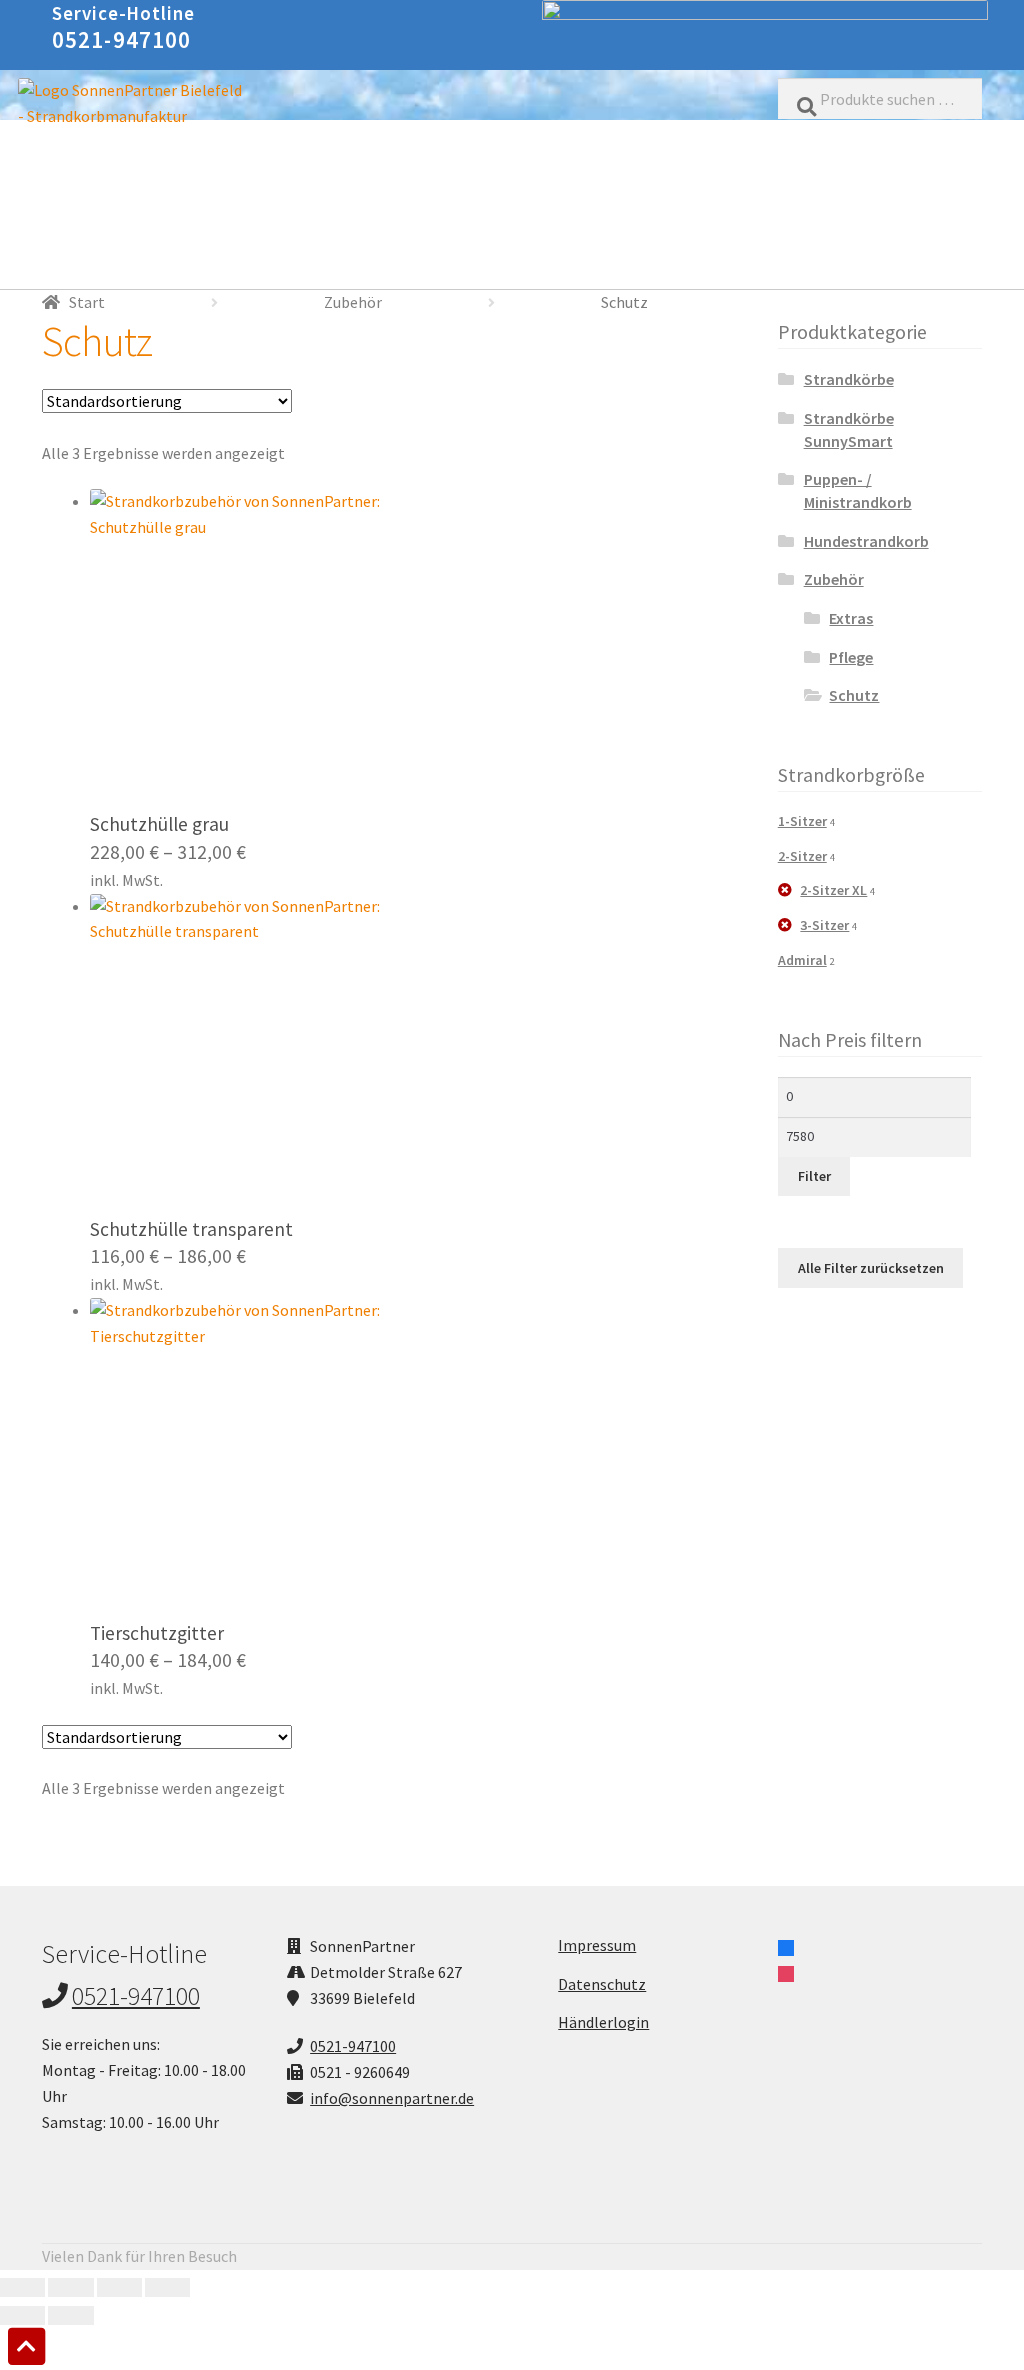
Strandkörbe (849, 379)
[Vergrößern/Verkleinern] (22, 2288)
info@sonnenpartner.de (392, 2098)
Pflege (851, 657)
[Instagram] (786, 1972)
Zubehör (353, 302)
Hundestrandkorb (866, 541)
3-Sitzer (824, 925)
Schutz (854, 695)
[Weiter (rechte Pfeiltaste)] (70, 2316)
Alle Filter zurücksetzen (871, 1268)
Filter (814, 1176)
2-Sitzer (802, 856)
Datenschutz (602, 1984)
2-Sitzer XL (833, 890)
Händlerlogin (603, 2022)
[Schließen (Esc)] (167, 2288)
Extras (851, 618)
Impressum (597, 1945)
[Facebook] (786, 1946)
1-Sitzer (802, 821)
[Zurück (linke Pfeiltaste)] (22, 2316)
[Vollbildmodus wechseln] (70, 2288)
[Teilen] (119, 2288)
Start (87, 302)
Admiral (802, 960)
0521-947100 (122, 39)
